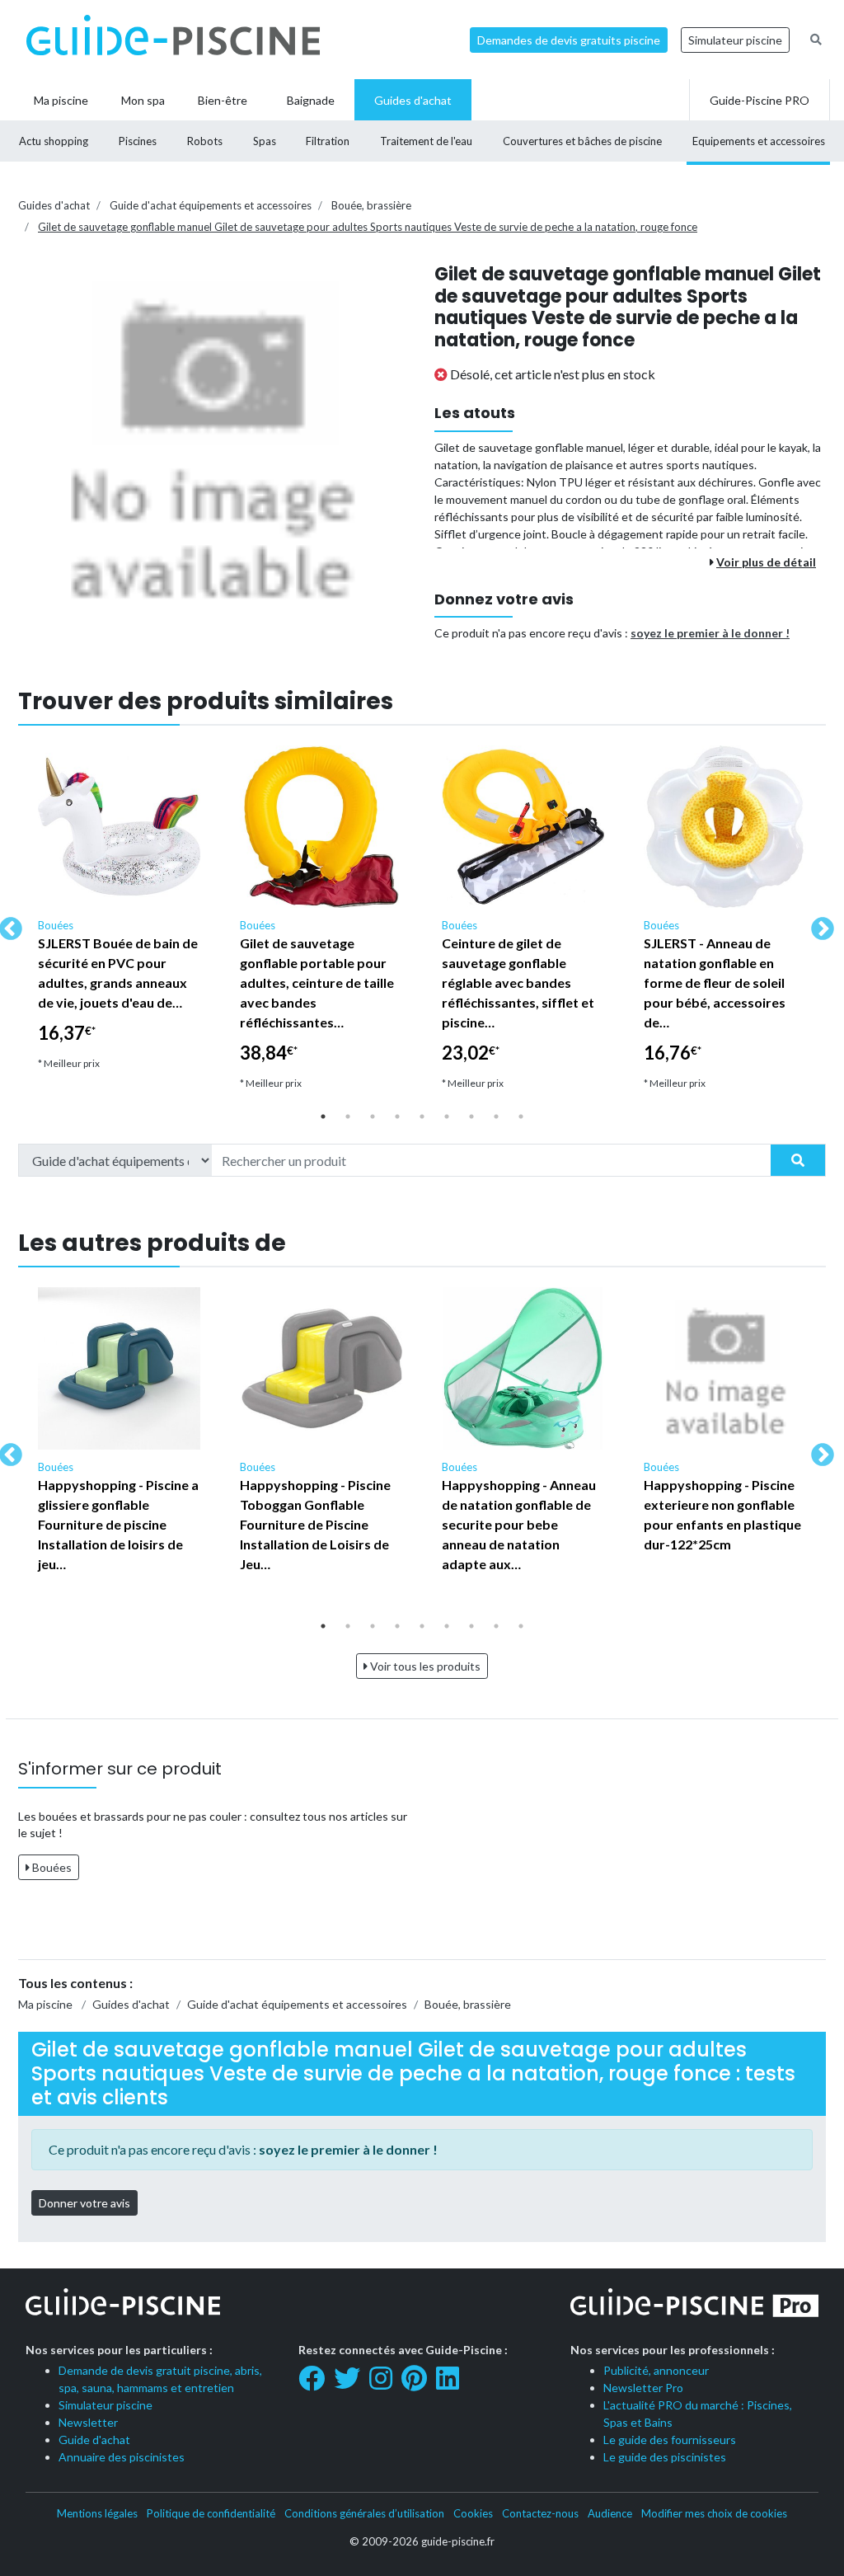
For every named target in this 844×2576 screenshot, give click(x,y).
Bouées (51, 1867)
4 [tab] (397, 1116)
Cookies (473, 2513)
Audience (610, 2513)
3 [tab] (373, 1116)
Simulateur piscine (735, 40)
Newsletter (88, 2422)
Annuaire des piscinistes (122, 2457)
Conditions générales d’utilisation (364, 2513)
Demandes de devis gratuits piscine (569, 40)
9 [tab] (521, 1116)
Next (818, 924)
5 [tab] (422, 1116)
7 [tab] (471, 1116)
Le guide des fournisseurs (670, 2440)
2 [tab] (348, 1116)
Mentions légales (97, 2513)
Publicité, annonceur (656, 2370)
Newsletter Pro (643, 2388)
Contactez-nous (540, 2513)
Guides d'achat (54, 205)
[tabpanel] (119, 915)
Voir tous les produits (424, 1666)
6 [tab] (447, 1116)
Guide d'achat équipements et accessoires (211, 205)
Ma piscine (45, 2004)
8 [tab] (496, 1116)
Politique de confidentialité (211, 2513)
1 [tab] (323, 1116)
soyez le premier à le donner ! (710, 633)
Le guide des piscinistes (665, 2457)
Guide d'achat (94, 2440)
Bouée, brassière (371, 205)
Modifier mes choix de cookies (714, 2513)
